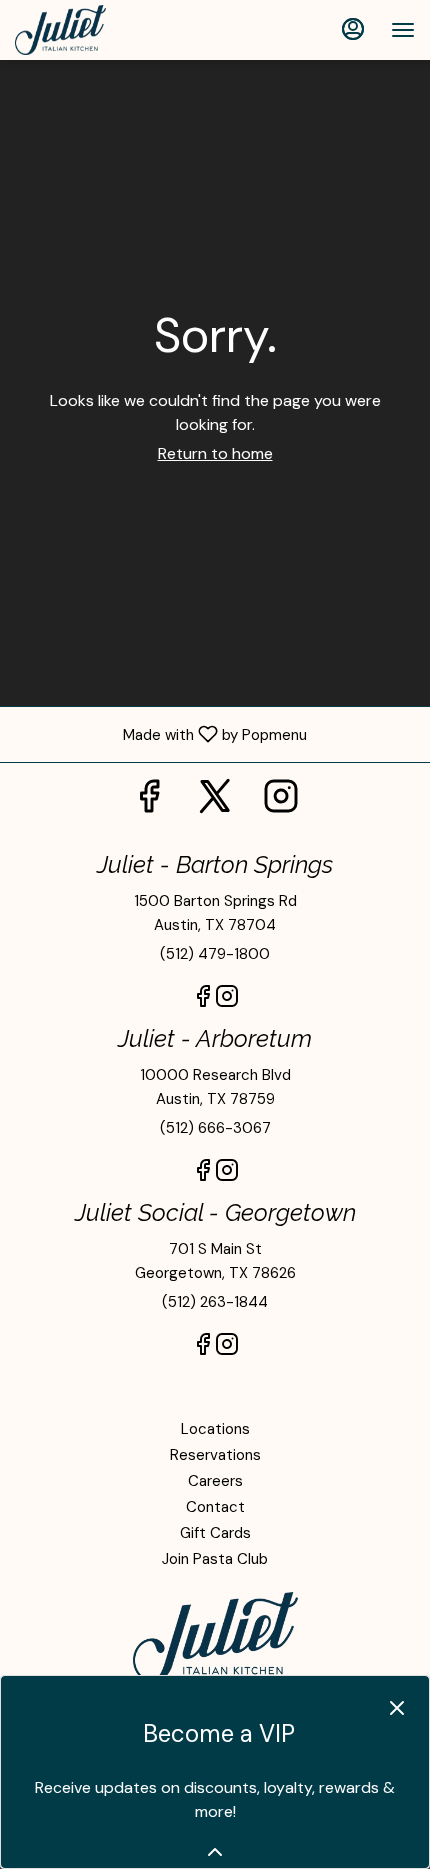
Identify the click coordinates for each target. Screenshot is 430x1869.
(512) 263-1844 (215, 1302)
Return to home (215, 453)
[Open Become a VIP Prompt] (215, 1852)
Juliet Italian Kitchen (215, 1637)
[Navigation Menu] (403, 30)
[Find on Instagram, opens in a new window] (281, 802)
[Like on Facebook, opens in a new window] (149, 802)
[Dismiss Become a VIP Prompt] (397, 1708)
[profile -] (353, 29)
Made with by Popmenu (161, 734)
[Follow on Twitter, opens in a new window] (215, 802)
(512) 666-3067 (215, 1128)
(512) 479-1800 (215, 954)
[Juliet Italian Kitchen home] (105, 30)
